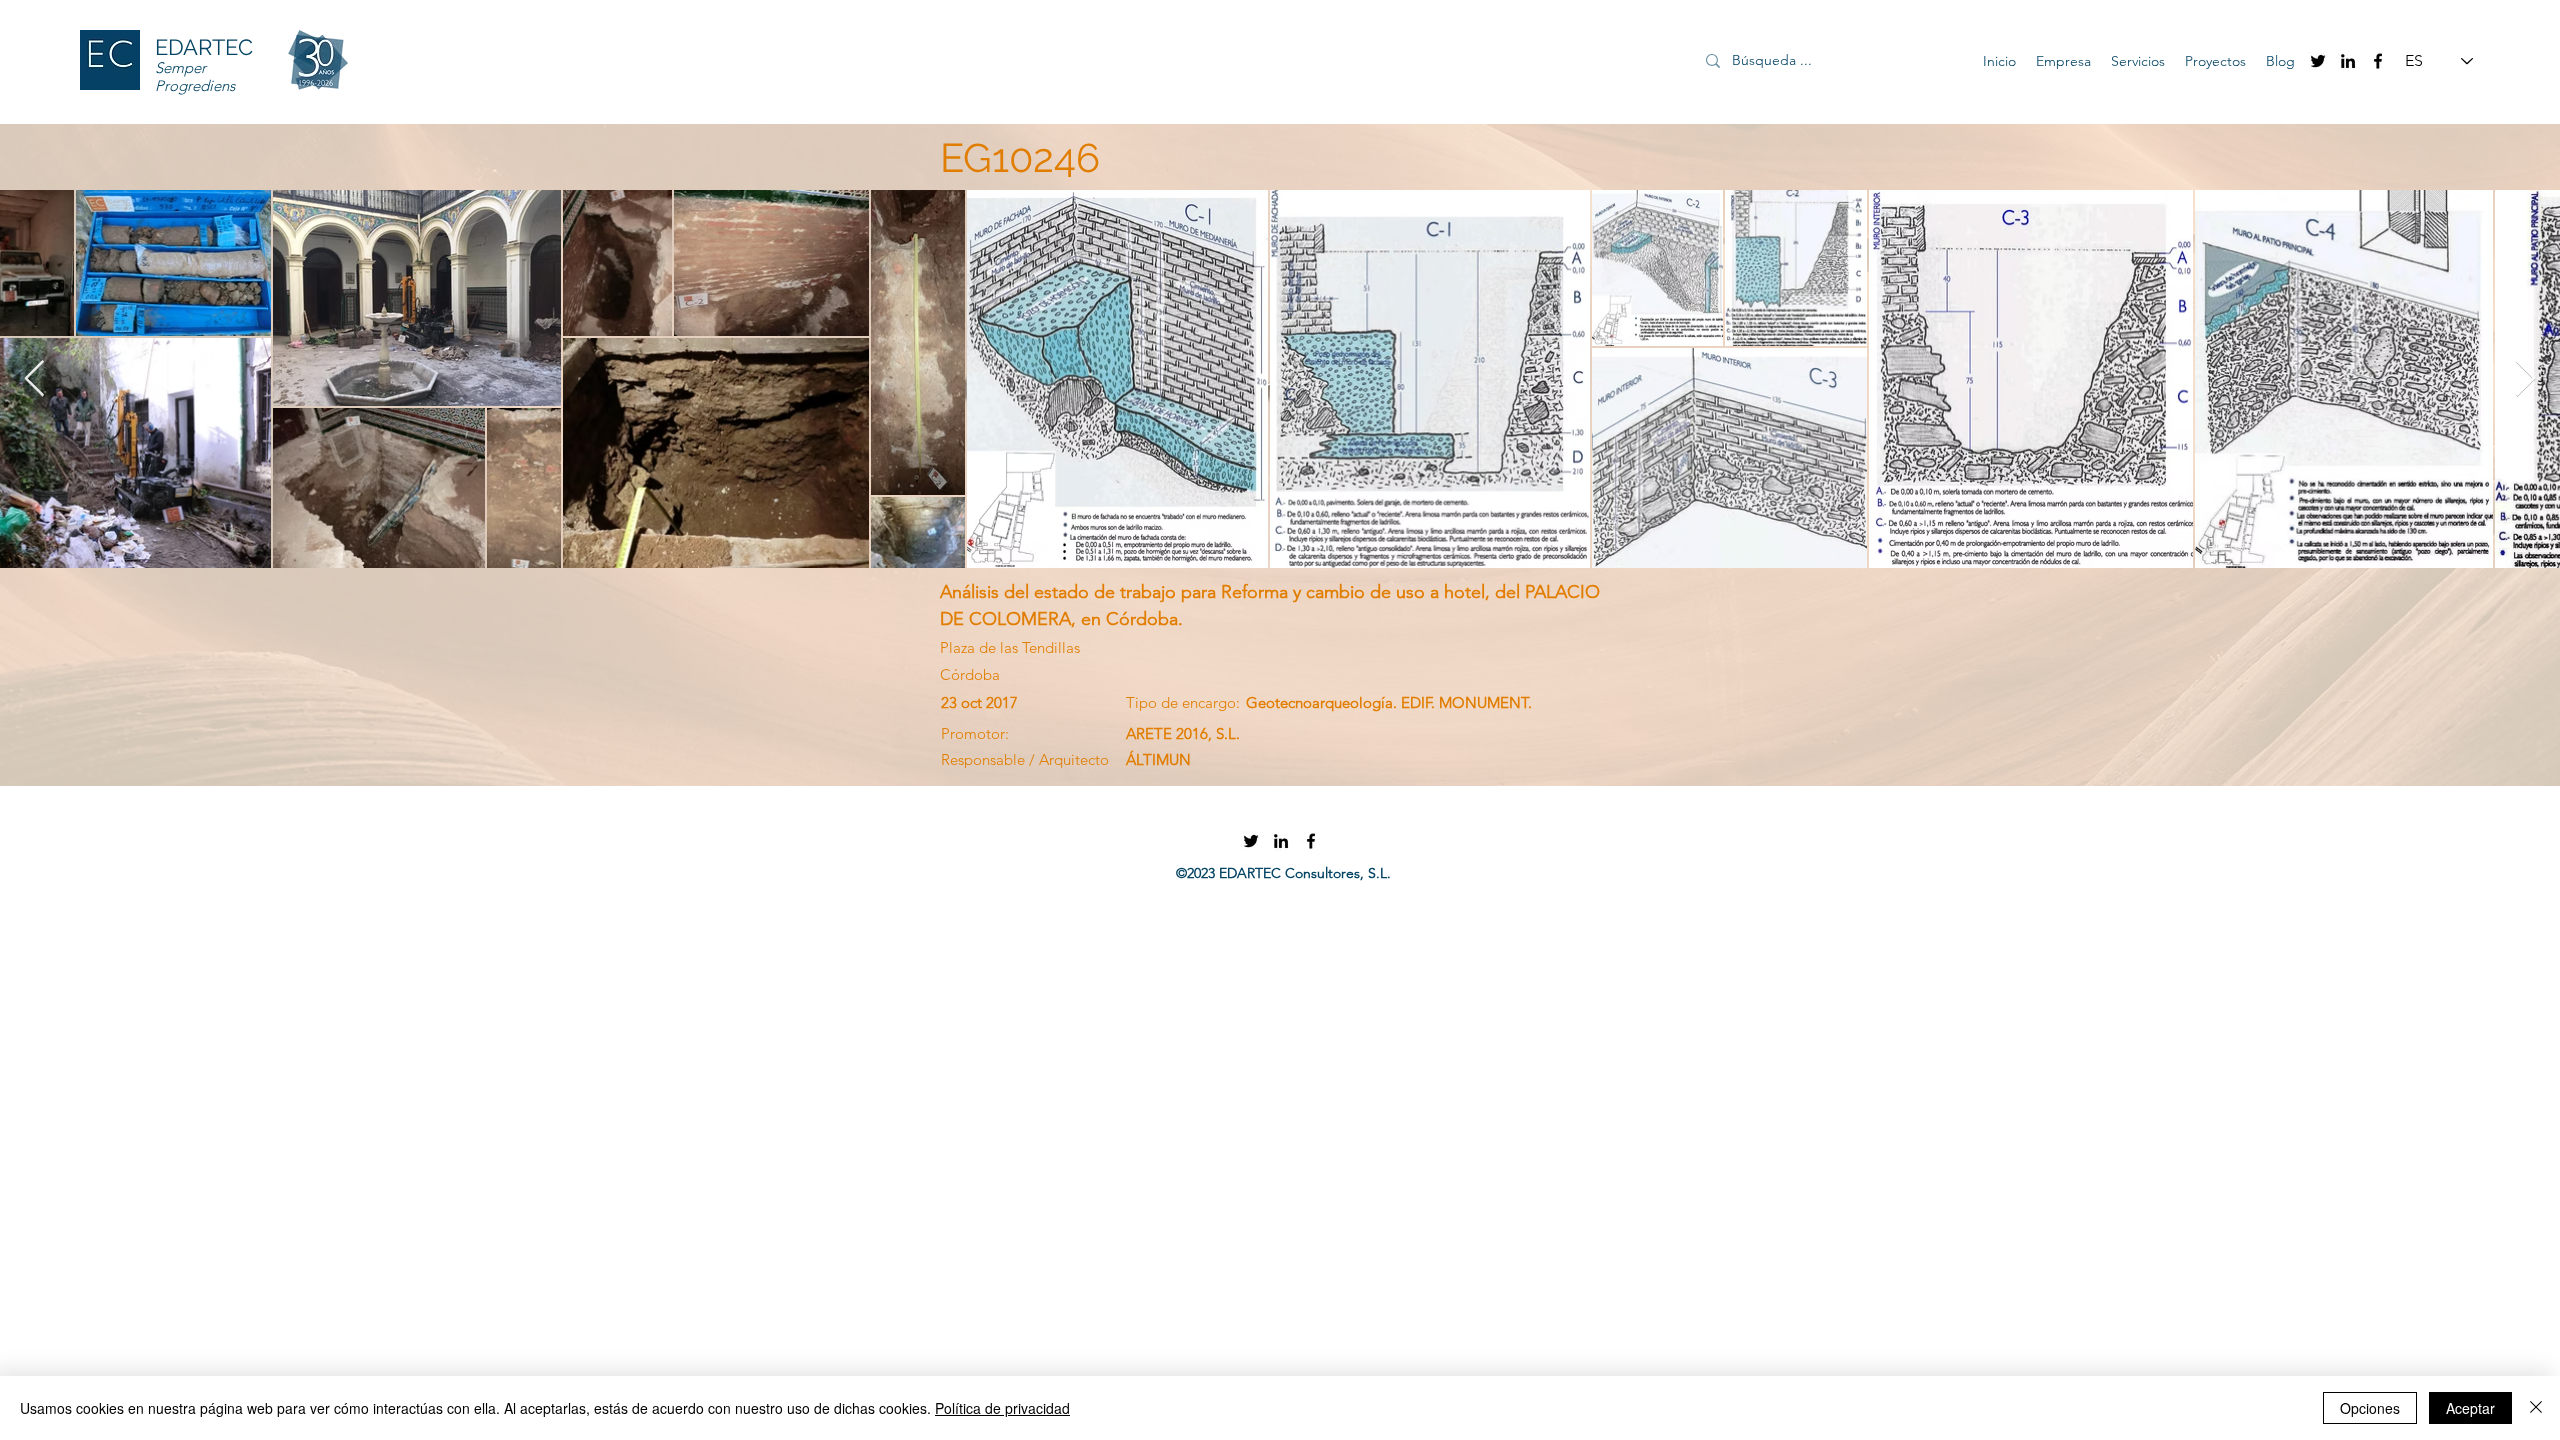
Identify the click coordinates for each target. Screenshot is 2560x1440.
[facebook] (2378, 61)
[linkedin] (2348, 61)
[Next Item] (2525, 379)
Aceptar (2470, 1408)
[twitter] (2318, 61)
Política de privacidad (1002, 1408)
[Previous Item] (34, 379)
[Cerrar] (2536, 1408)
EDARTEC (204, 47)
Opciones (2370, 1408)
